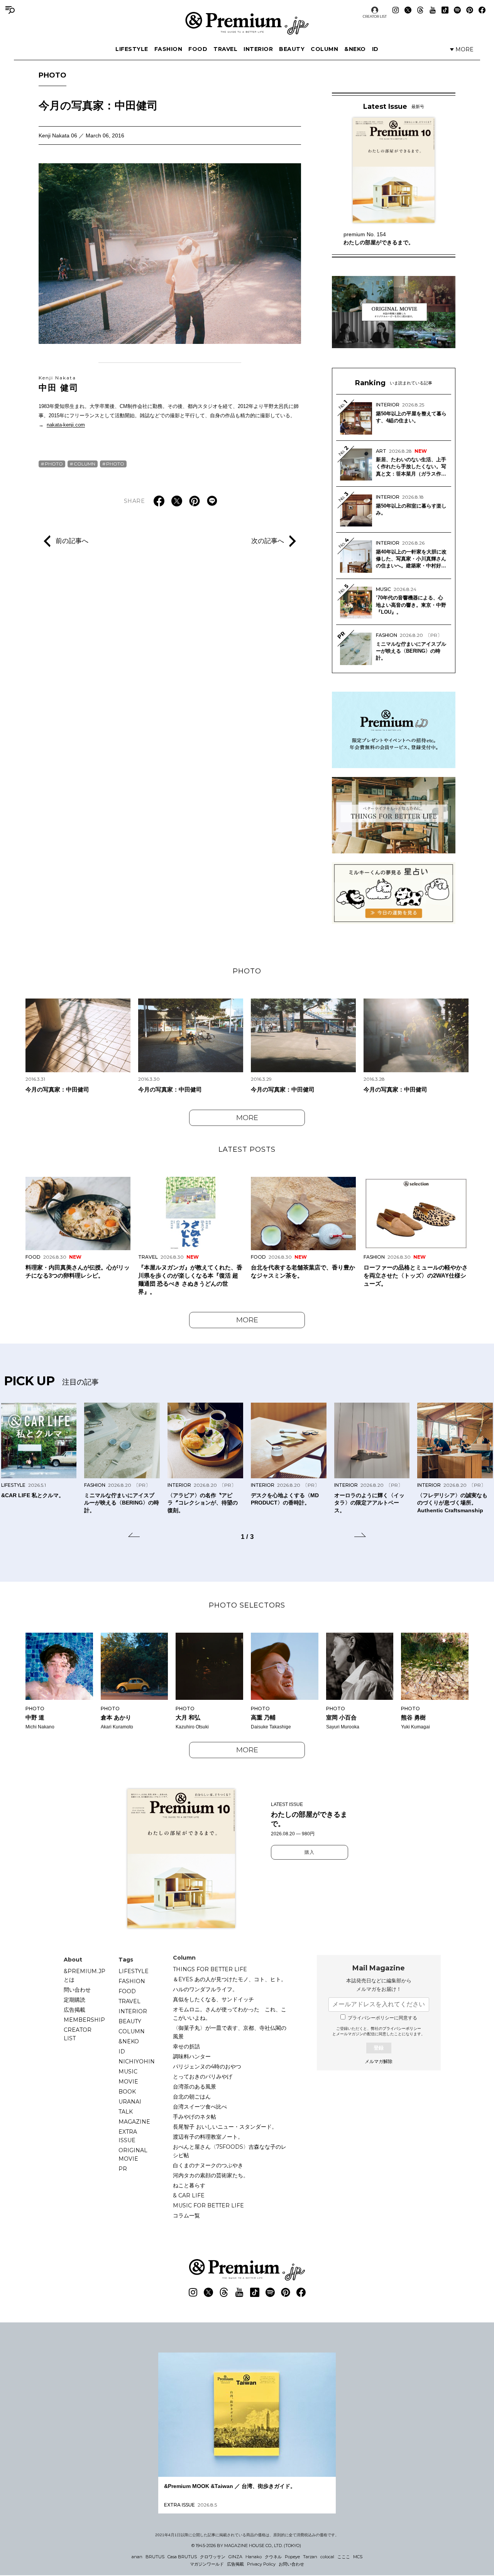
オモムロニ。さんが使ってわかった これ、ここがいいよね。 (230, 2014)
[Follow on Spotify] (457, 10)
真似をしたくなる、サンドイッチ (213, 1999)
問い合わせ (77, 1990)
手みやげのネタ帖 (195, 2117)
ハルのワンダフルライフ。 (205, 1989)
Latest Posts (247, 1149)
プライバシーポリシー (402, 2028)
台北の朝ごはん (192, 2097)
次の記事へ (268, 540)
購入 (310, 1852)
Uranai (130, 2102)
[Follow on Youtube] (433, 10)
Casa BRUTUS (182, 2557)
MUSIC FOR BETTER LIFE (208, 2205)
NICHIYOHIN (137, 2061)
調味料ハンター (192, 2056)
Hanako (254, 2557)
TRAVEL (225, 49)
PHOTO (52, 75)
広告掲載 (74, 2010)
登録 (379, 2048)
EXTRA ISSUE (128, 2136)
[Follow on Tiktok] (445, 10)
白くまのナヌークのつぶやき (208, 2165)
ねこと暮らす (189, 2185)
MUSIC (128, 2072)
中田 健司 (59, 384)
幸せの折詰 (186, 2046)
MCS (358, 2557)
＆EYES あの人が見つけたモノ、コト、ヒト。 (230, 1979)
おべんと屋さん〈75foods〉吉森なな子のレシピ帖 (230, 2151)
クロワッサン (213, 2557)
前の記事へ (72, 540)
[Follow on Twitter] (408, 10)
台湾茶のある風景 (195, 2087)
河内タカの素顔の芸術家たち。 (211, 2175)
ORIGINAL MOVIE (133, 2155)
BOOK (127, 2092)
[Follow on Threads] (420, 10)
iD (375, 49)
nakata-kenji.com (66, 425)
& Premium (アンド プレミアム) (247, 23)
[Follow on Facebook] (482, 10)
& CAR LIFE (189, 2195)
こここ (344, 2557)
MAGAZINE (134, 2122)
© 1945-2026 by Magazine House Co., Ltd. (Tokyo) (246, 2546)
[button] (134, 1536)
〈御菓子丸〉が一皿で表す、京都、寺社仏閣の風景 (230, 2032)
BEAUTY (292, 49)
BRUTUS (155, 2557)
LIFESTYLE (132, 49)
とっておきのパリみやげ (203, 2077)
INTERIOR (258, 49)
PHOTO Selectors (247, 1605)
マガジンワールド (207, 2564)
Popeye (292, 2557)
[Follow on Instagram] (396, 10)
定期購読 (74, 2000)
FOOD (198, 49)
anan (137, 2557)
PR (123, 2169)
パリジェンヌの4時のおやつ (207, 2067)
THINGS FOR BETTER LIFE (210, 1969)
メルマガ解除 (379, 2061)
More (247, 1118)
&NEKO (355, 49)
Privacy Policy (261, 2564)
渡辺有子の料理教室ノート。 (208, 2137)
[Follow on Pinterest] (470, 10)
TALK (126, 2112)
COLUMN (324, 49)
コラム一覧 (186, 2215)
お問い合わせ (291, 2564)
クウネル (273, 2557)
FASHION (168, 49)
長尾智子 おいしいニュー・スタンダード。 (225, 2127)
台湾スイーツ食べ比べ (200, 2107)
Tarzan (310, 2557)
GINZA (235, 2557)
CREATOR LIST (375, 16)
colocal (327, 2557)
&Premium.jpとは (85, 1975)
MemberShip (84, 2020)
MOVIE (128, 2082)
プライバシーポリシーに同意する (382, 2018)
